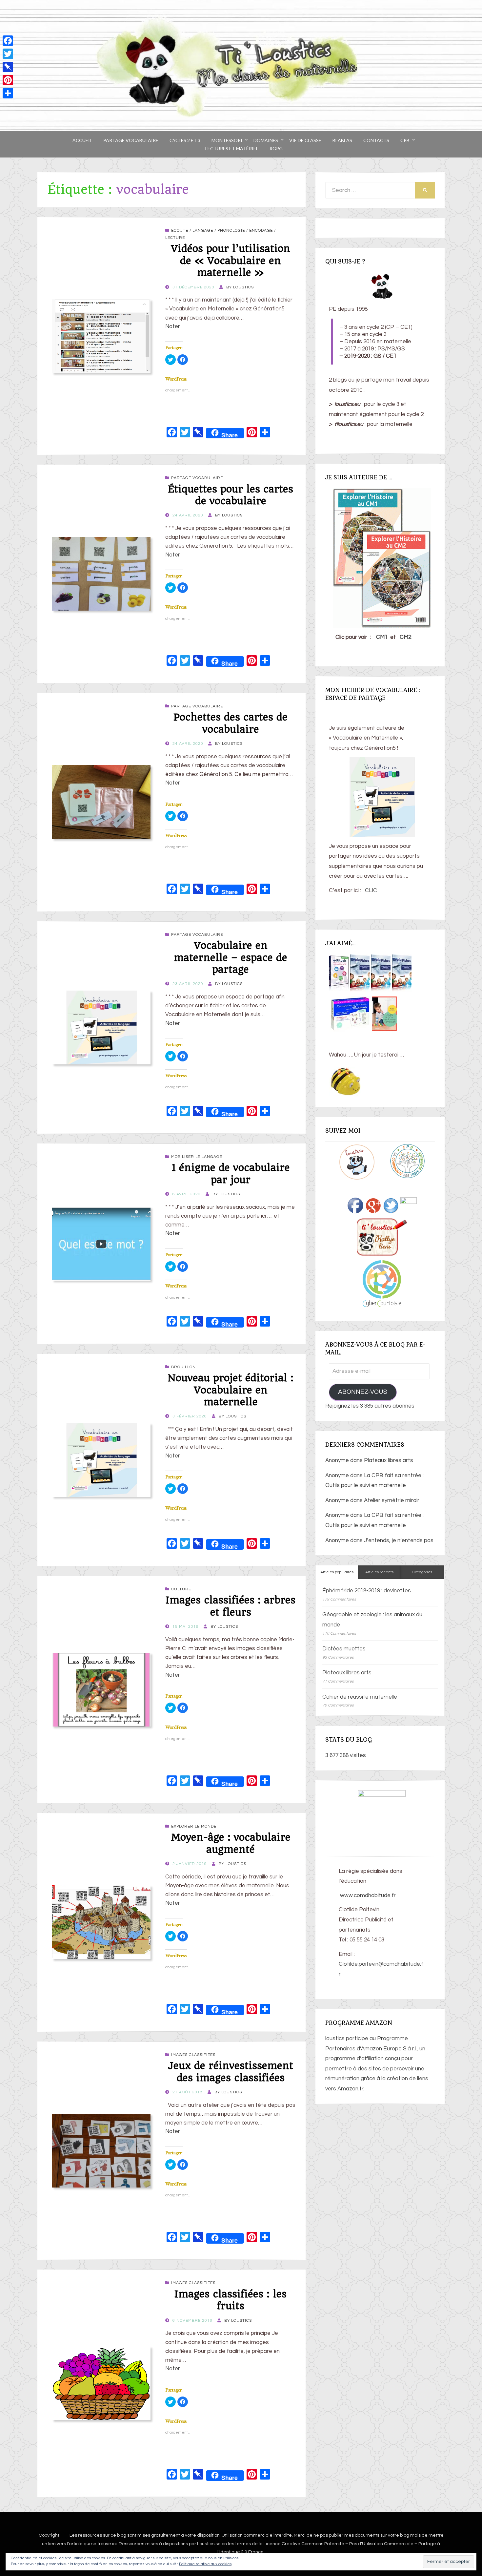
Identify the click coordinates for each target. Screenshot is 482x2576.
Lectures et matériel (232, 148)
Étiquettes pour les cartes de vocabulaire (231, 495)
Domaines (266, 140)
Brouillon (183, 1367)
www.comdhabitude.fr (367, 1895)
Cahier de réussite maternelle (360, 1697)
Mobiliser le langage (197, 1157)
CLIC (371, 890)
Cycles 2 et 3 (185, 140)
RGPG (276, 148)
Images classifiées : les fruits (231, 2300)
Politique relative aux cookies (205, 2564)
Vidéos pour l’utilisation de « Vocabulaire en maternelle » (231, 261)
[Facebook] (8, 41)
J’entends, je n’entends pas (399, 1540)
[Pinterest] (8, 80)
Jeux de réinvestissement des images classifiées (231, 2072)
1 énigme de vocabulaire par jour (231, 1173)
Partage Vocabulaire (131, 140)
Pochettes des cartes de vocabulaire (231, 723)
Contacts (376, 140)
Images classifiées (193, 2055)
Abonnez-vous (363, 1392)
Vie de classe (305, 140)
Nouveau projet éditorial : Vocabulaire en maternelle (231, 1390)
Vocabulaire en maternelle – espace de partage (231, 957)
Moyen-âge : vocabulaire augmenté (231, 1843)
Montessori (227, 140)
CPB (405, 140)
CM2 (405, 637)
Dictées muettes (344, 1649)
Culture (181, 1589)
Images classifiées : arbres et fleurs (231, 1606)
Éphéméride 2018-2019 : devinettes (367, 1591)
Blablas (342, 140)
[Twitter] (8, 54)
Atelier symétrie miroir (392, 1500)
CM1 (382, 637)
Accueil (82, 140)
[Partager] (8, 93)
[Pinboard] (8, 67)
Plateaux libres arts (389, 1460)
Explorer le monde (194, 1826)
